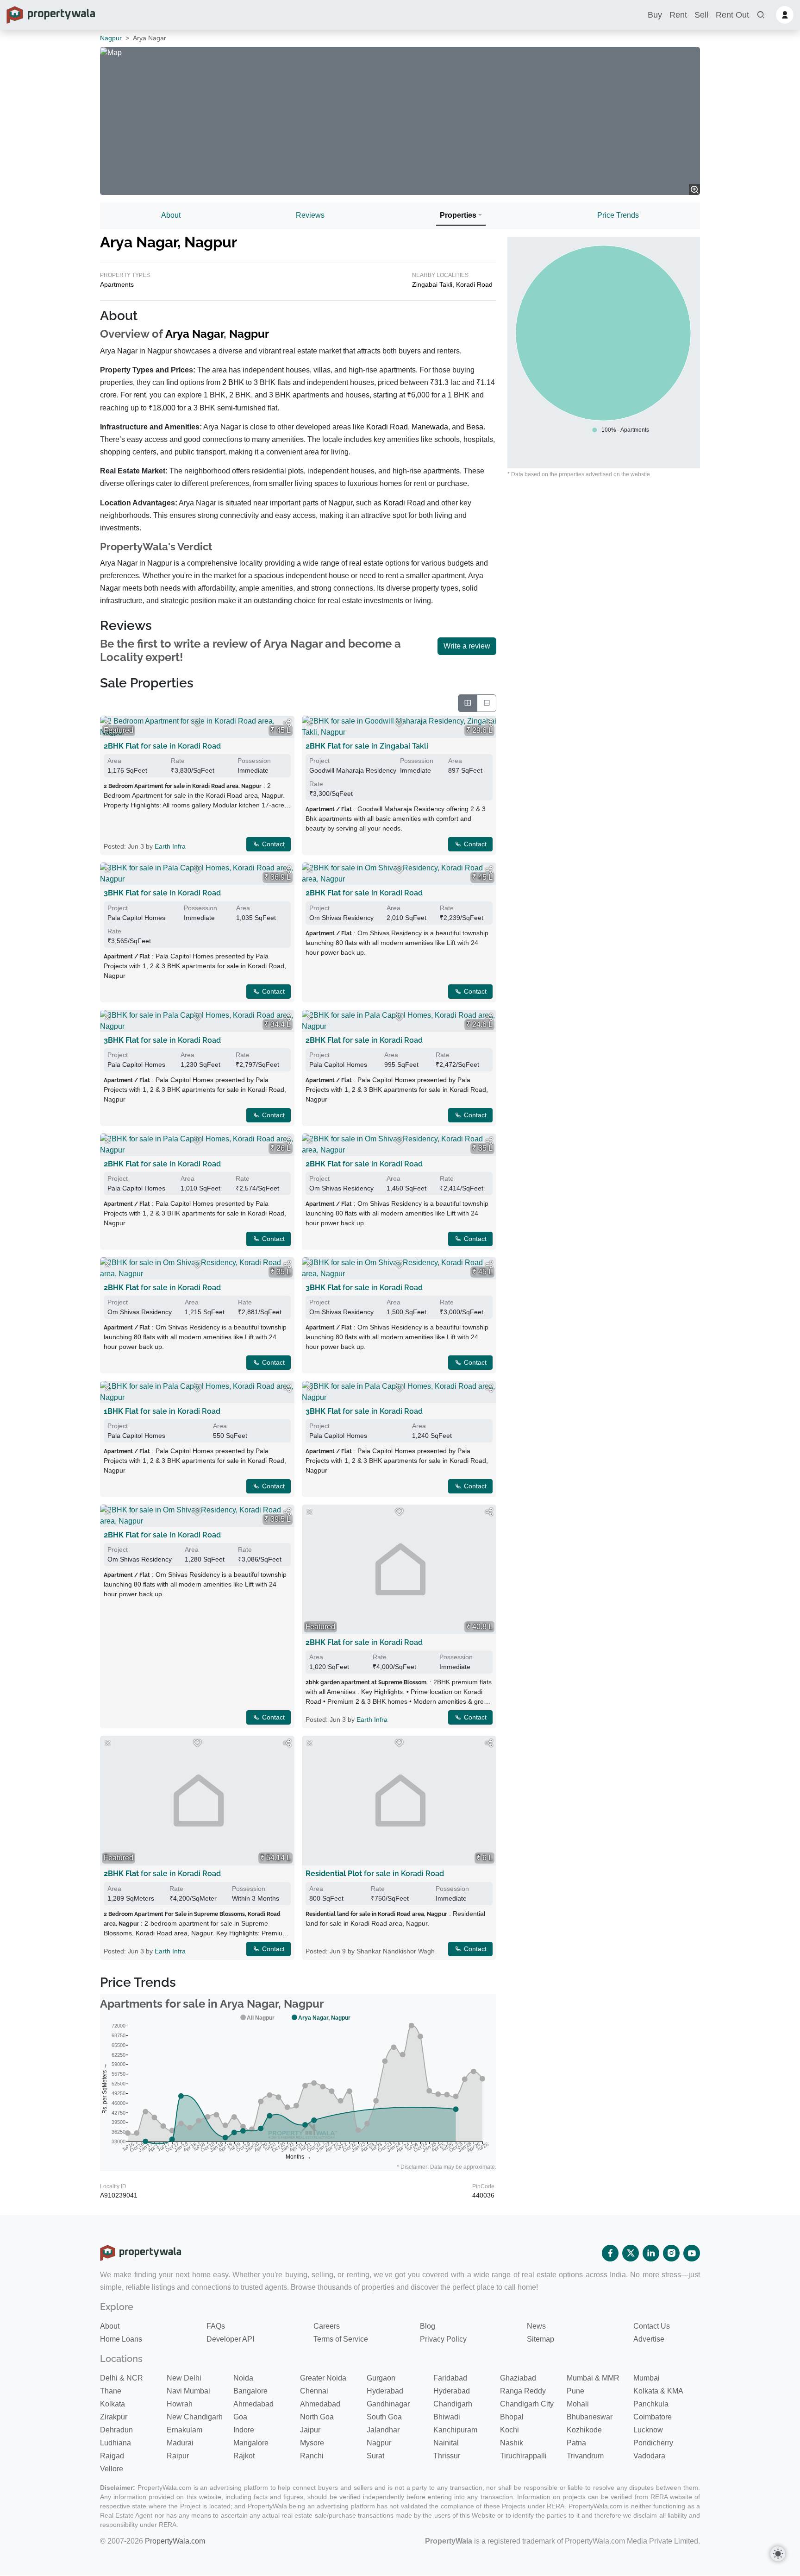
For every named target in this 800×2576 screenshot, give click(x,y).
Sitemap (541, 2339)
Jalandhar (383, 2430)
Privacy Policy (443, 2339)
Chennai (314, 2391)
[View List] (487, 703)
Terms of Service (341, 2339)
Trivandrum (585, 2456)
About (171, 215)
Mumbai (647, 2378)
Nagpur (111, 38)
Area (114, 761)
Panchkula (651, 2404)
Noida (243, 2378)
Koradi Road (474, 284)
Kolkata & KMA (658, 2391)
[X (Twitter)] (631, 2253)
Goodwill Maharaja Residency (353, 770)
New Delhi (184, 2378)
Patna (576, 2443)
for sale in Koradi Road (162, 746)
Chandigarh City (527, 2404)
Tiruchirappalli (523, 2456)
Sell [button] (701, 15)
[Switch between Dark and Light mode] (778, 2554)
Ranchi (312, 2456)
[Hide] (107, 723)
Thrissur (447, 2456)
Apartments (117, 284)
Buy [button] (655, 15)
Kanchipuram (455, 2430)
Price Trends (618, 215)
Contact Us (652, 2326)
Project (319, 761)
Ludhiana (116, 2443)
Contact (272, 844)
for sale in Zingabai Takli (367, 746)
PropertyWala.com (175, 2541)
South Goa (384, 2417)
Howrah (180, 2404)
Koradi (394, 503)
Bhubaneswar (590, 2417)
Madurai (180, 2443)
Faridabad (450, 2378)
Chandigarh (453, 2404)
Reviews (310, 215)
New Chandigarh (195, 2417)
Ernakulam (184, 2430)
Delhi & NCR (122, 2378)
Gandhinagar (388, 2404)
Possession (254, 761)
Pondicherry (653, 2443)
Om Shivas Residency (341, 918)
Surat (375, 2456)
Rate (178, 761)
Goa (240, 2417)
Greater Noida (323, 2378)
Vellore (112, 2469)
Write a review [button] (467, 646)
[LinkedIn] (651, 2253)
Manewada (430, 427)
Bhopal (512, 2417)
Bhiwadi (447, 2417)
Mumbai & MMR (593, 2378)
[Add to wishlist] (197, 723)
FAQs (216, 2326)
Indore (244, 2430)
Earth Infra (170, 846)
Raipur (178, 2456)
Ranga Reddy (523, 2391)
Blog (428, 2326)
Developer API (230, 2339)
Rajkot (244, 2456)
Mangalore (251, 2443)
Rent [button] (678, 15)
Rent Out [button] (732, 15)
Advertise (649, 2339)
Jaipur (310, 2430)
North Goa (317, 2417)
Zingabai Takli (432, 284)
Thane (111, 2391)
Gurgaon (381, 2378)
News (536, 2326)
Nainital (446, 2443)
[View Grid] (468, 703)
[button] (761, 15)
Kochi (509, 2430)
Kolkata (112, 2404)
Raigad (112, 2456)
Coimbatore (653, 2417)
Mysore (312, 2443)
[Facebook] (610, 2253)
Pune (575, 2391)
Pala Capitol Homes (136, 918)
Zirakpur (114, 2417)
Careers (327, 2326)
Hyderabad (385, 2391)
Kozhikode (584, 2430)
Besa (475, 427)
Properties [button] (458, 215)
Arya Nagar (194, 334)
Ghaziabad (518, 2378)
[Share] (287, 723)
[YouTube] (692, 2253)
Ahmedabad (253, 2404)
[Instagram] (671, 2253)
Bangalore (250, 2391)
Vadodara (649, 2456)
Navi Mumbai (188, 2391)
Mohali (578, 2404)
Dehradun (116, 2430)
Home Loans (121, 2339)
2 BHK (233, 382)
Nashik (512, 2443)
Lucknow (648, 2430)
